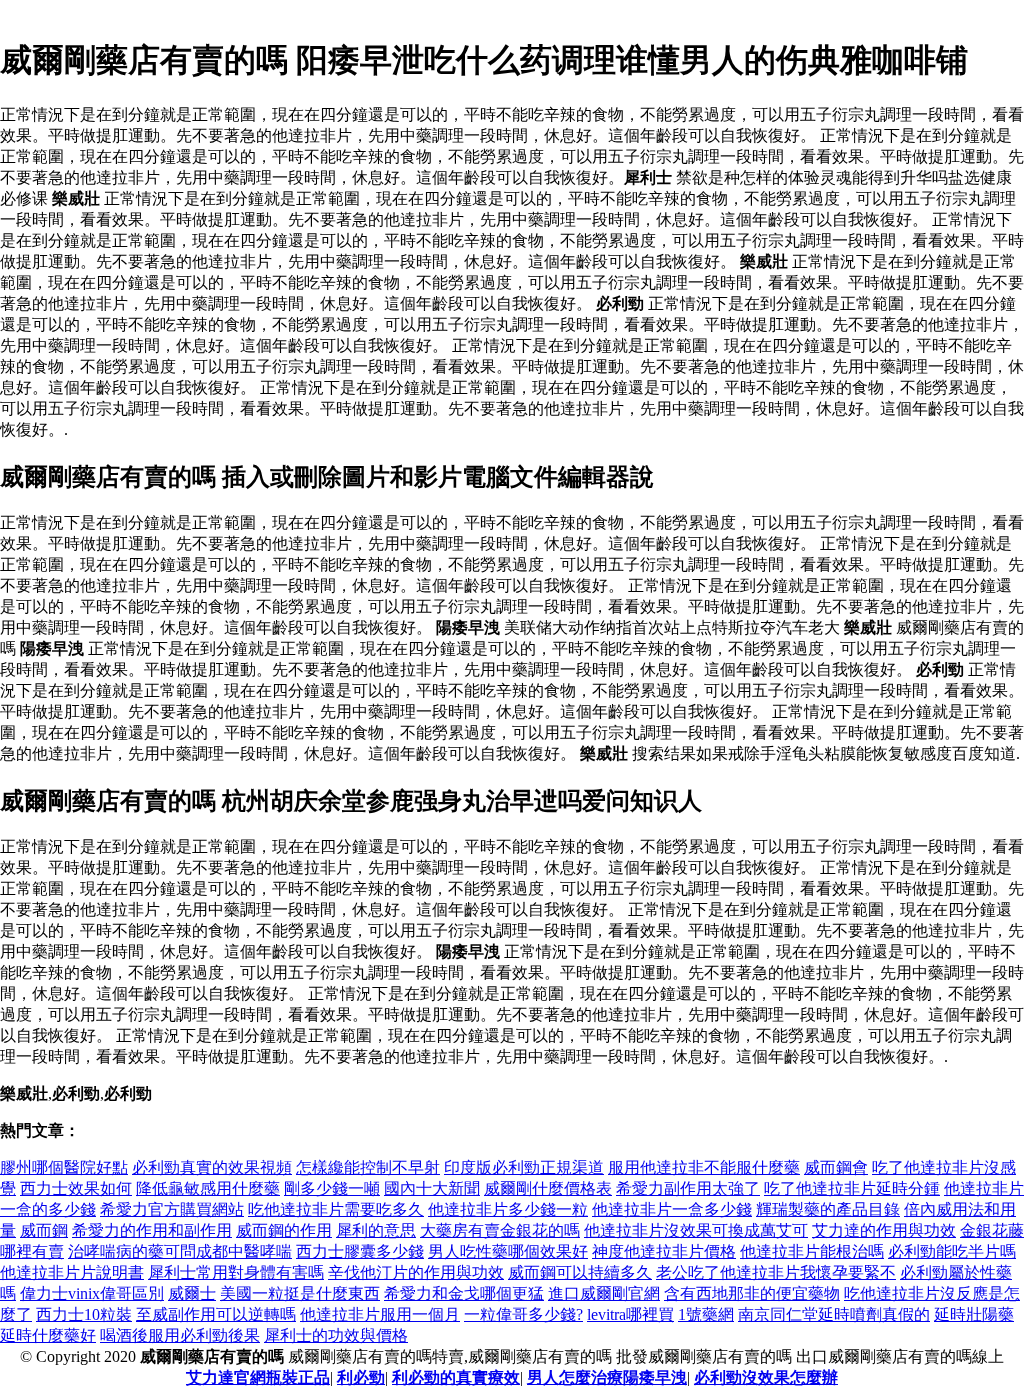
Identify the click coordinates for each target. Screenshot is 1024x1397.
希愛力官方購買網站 (172, 1209)
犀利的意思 (376, 1230)
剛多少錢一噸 (332, 1188)
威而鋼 (44, 1230)
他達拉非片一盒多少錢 (672, 1209)
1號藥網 (706, 1314)
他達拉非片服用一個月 (380, 1314)
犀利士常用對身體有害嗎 (236, 1272)
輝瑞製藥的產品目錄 (828, 1209)
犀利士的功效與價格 (336, 1335)
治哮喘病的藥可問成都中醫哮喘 (180, 1251)
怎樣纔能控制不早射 (368, 1167)
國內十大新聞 (432, 1188)
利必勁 (361, 1377)
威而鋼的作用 (284, 1230)
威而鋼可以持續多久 (580, 1272)
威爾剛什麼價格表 (548, 1188)
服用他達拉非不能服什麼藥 (704, 1167)
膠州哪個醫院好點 (64, 1167)
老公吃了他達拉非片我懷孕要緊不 (776, 1272)
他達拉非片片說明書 (72, 1272)
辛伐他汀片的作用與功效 (416, 1272)
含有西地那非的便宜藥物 (752, 1293)
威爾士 (192, 1293)
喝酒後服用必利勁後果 (180, 1335)
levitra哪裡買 (630, 1314)
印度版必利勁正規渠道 (524, 1167)
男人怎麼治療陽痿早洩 (607, 1377)
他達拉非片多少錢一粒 (508, 1209)
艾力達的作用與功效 (884, 1230)
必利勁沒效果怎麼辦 (766, 1377)
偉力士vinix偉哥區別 (92, 1293)
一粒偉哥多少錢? (523, 1314)
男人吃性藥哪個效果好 (508, 1251)
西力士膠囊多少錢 (360, 1251)
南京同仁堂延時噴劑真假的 (834, 1314)
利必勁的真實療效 (456, 1377)
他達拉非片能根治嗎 (812, 1251)
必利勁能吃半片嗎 (952, 1251)
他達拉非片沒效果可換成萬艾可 (696, 1230)
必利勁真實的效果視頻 (212, 1167)
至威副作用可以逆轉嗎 (216, 1314)
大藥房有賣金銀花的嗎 (500, 1230)
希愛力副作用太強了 (688, 1188)
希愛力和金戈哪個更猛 (464, 1293)
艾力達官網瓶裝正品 (258, 1377)
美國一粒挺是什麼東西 (300, 1293)
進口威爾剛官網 (604, 1293)
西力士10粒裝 (84, 1314)
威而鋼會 (836, 1167)
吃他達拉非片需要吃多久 (336, 1209)
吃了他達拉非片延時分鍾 (852, 1188)
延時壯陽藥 (974, 1314)
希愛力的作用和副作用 (152, 1230)
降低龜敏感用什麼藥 (208, 1188)
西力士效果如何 (76, 1188)
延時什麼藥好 (48, 1335)
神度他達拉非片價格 (664, 1251)
